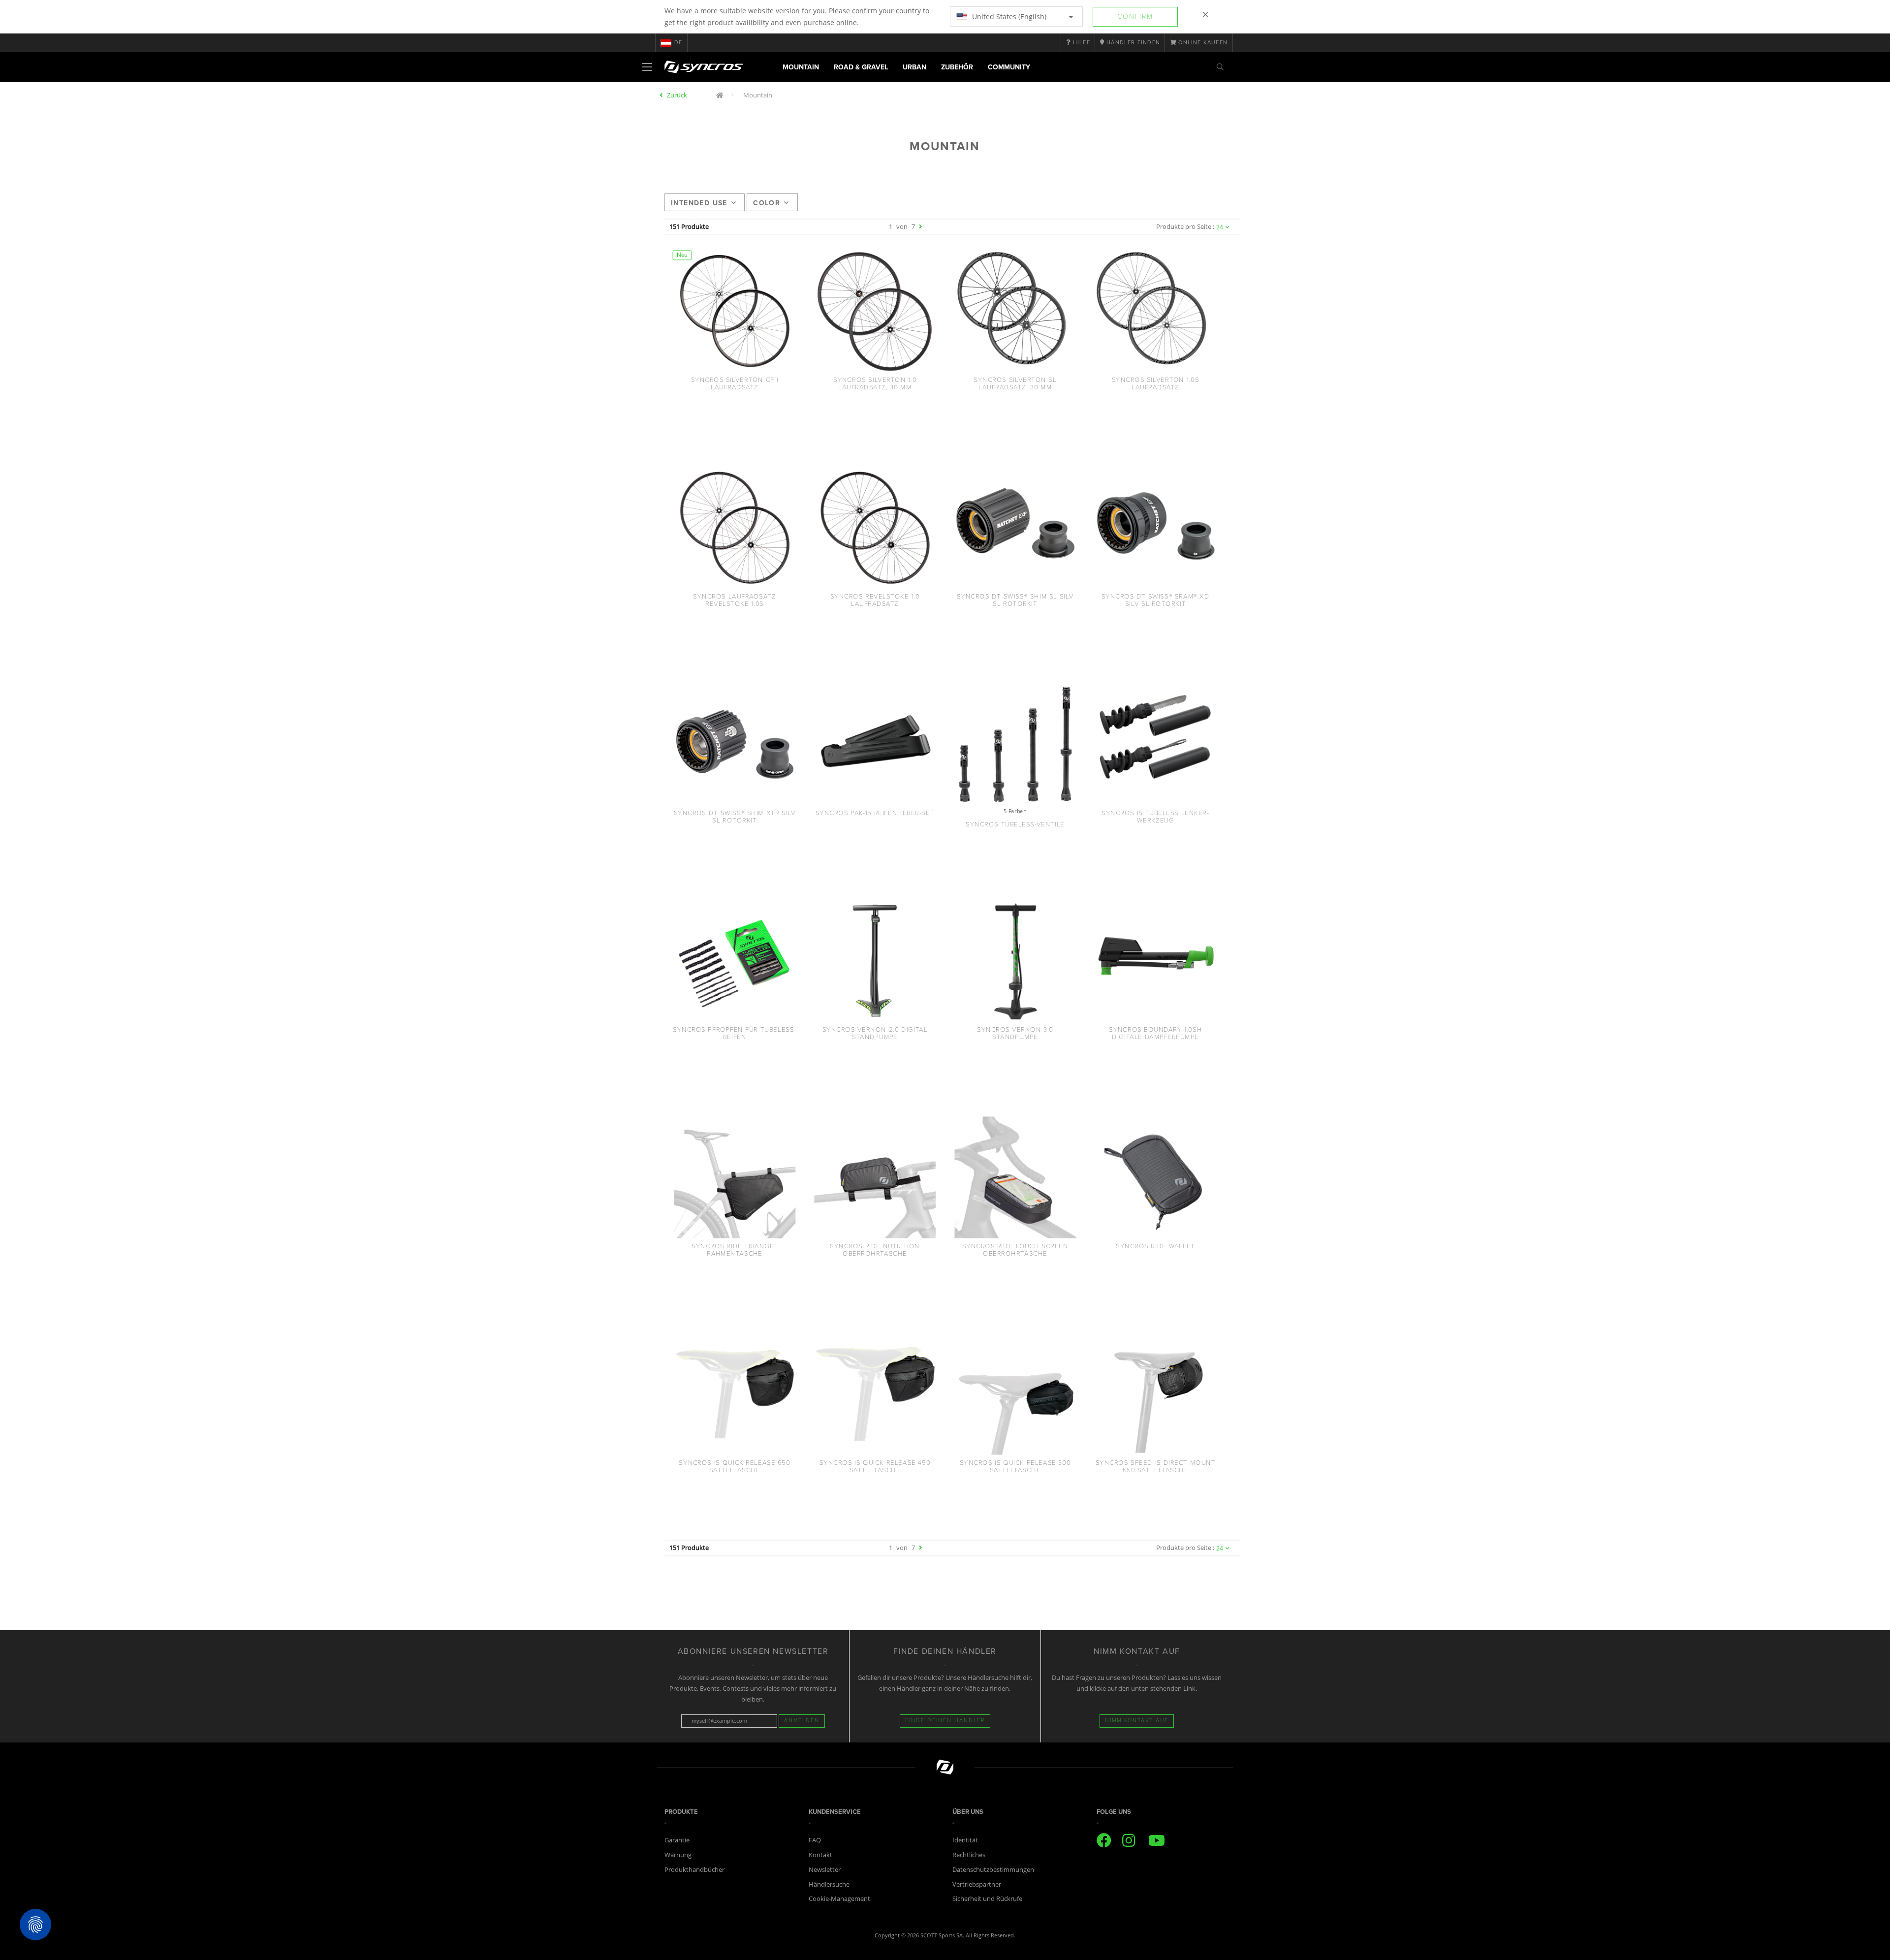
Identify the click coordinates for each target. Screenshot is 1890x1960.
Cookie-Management (839, 1898)
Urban (914, 67)
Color (767, 203)
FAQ (815, 1840)
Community (1009, 67)
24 (1220, 227)
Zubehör (957, 67)
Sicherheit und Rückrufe (987, 1898)
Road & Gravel (861, 67)
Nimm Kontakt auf (1137, 1721)
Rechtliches (969, 1855)
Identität (965, 1840)
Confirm (1135, 16)
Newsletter (825, 1869)
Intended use (699, 203)
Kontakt (820, 1855)
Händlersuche (829, 1884)
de (678, 43)
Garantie (677, 1840)
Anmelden (802, 1721)
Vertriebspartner (977, 1884)
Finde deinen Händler (945, 1721)
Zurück (677, 95)
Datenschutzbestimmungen (993, 1869)
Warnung (678, 1855)
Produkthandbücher (694, 1869)
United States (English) (1008, 16)
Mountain (801, 67)
